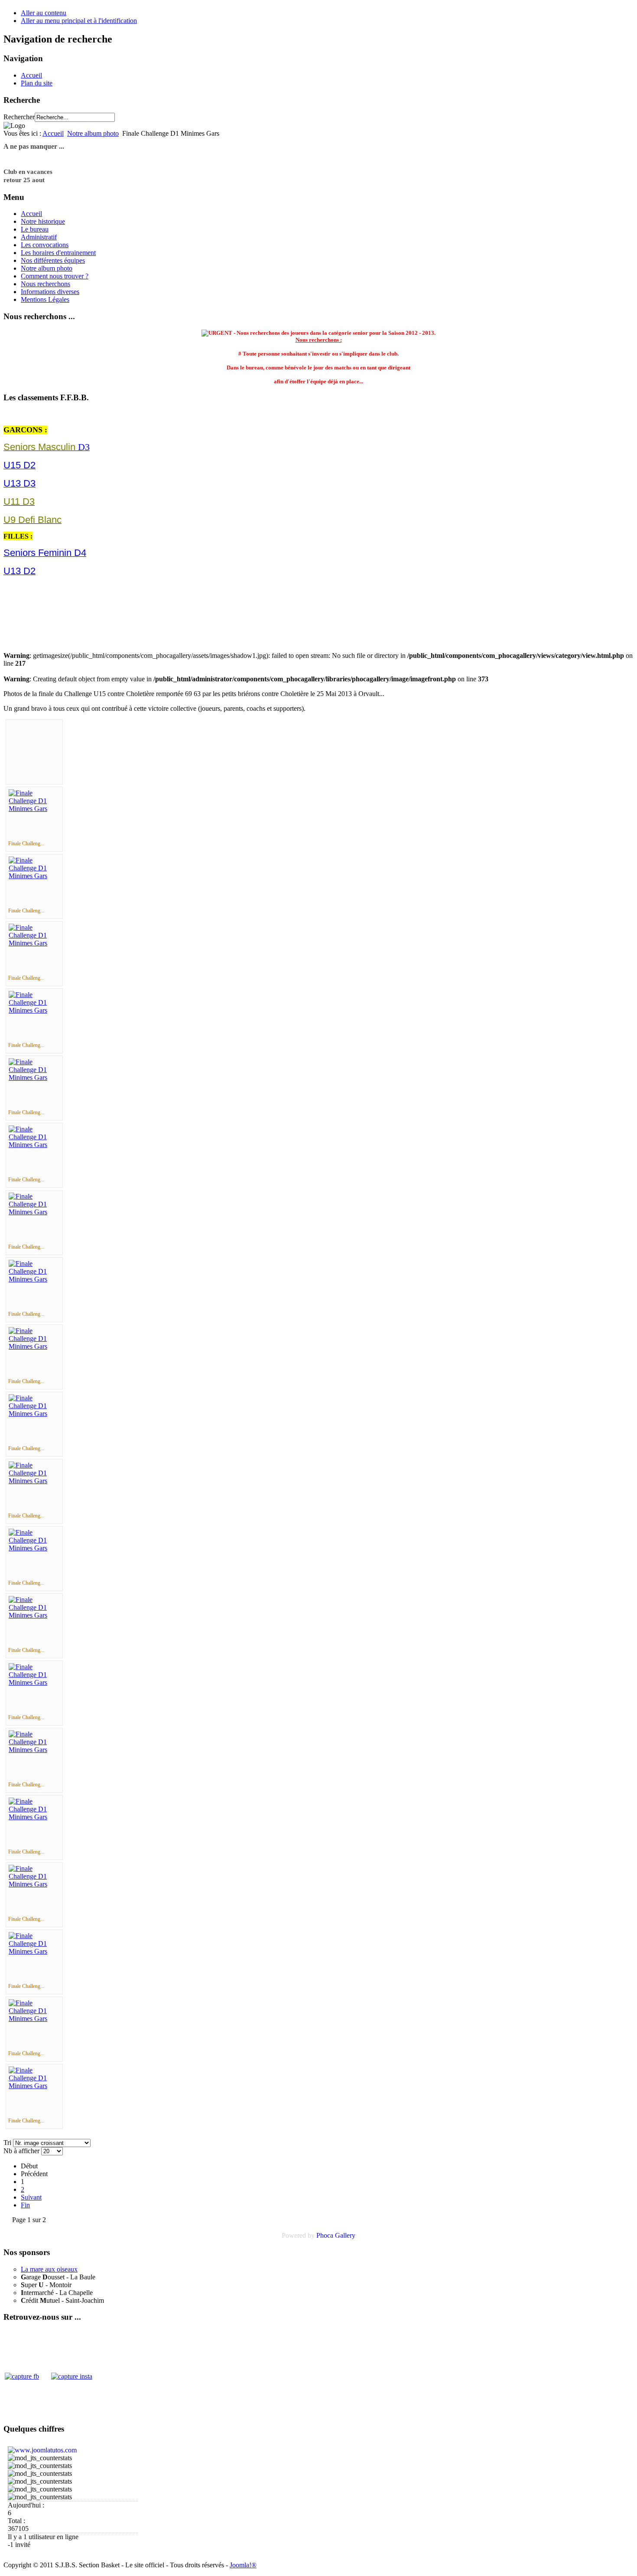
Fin (25, 2205)
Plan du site (37, 83)
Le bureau (35, 229)
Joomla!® (243, 2565)
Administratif (39, 237)
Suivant (31, 2197)
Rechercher (19, 117)
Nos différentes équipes (53, 260)
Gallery (345, 2235)
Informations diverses (50, 292)
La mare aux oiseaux (49, 2269)
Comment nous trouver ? (55, 276)
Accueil (31, 75)
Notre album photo (93, 133)
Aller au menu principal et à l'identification (79, 21)
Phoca (325, 2235)
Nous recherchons (45, 284)
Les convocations (45, 245)
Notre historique (43, 221)
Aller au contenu (44, 13)
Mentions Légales (45, 299)
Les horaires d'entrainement (58, 253)
